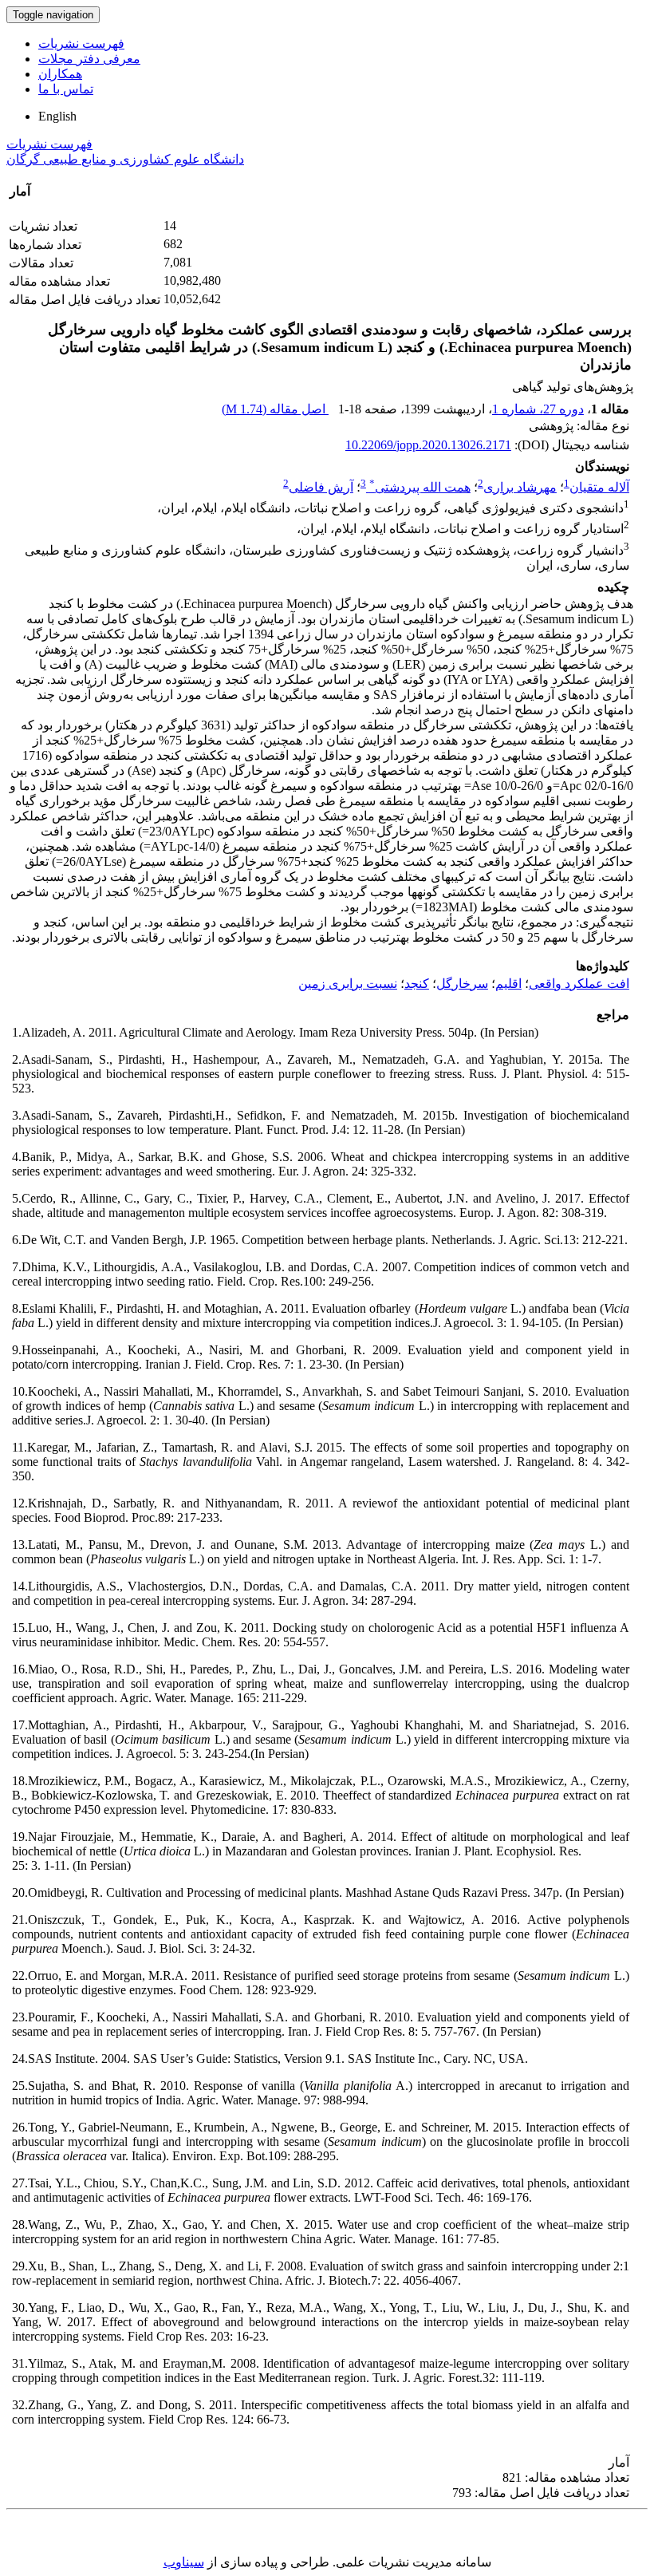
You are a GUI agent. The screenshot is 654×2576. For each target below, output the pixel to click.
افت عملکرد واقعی (579, 984)
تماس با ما (66, 89)
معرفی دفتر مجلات (89, 59)
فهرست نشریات (81, 43)
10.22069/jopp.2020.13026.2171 (428, 445)
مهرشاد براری (520, 487)
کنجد (417, 984)
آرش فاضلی (321, 487)
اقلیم (508, 984)
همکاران (60, 74)
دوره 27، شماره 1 (538, 409)
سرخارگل (462, 984)
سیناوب (184, 2562)
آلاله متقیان (599, 487)
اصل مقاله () (275, 409)
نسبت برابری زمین (348, 984)
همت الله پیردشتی (420, 487)
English (57, 116)
